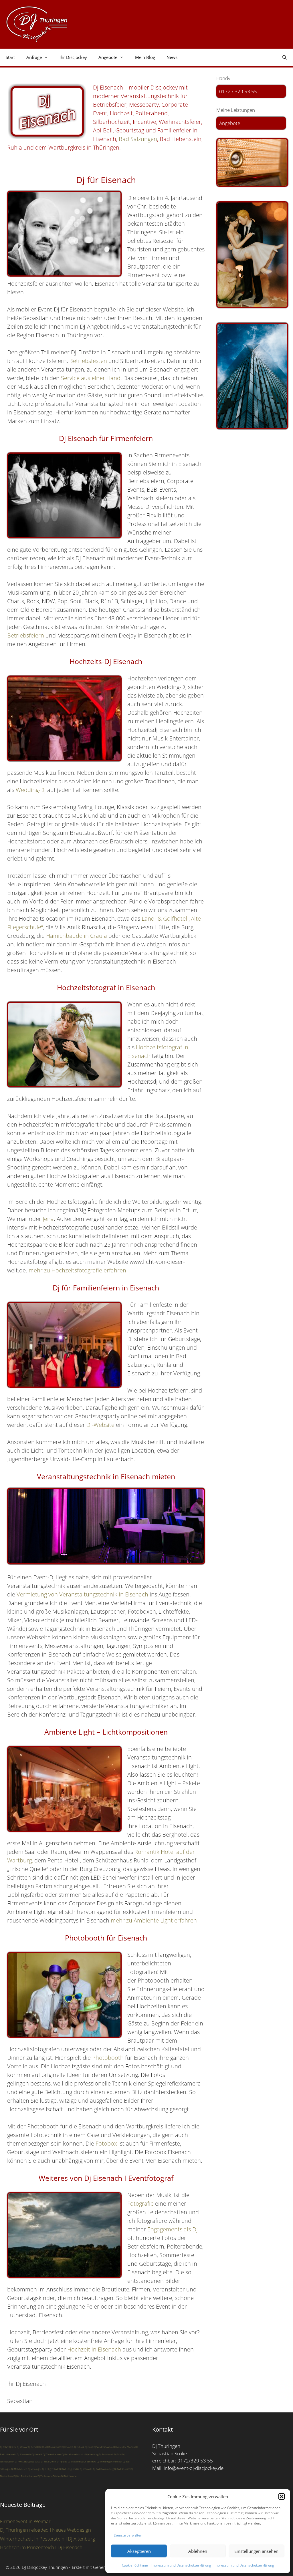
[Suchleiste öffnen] (285, 57)
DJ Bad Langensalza (69, 2469)
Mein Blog (145, 57)
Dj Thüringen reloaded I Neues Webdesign (45, 2530)
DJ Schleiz (79, 2447)
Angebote (230, 123)
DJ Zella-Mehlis (49, 2461)
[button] (282, 2496)
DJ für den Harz (88, 2461)
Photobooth (108, 2058)
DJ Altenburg (92, 2454)
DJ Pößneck (116, 2461)
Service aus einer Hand (91, 378)
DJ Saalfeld (37, 2454)
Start (10, 57)
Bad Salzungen (138, 139)
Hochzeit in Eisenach (94, 2349)
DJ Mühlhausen (19, 2469)
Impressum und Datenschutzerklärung (181, 2565)
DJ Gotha (41, 2447)
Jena (48, 1219)
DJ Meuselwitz (54, 2447)
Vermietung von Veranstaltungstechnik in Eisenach (82, 1594)
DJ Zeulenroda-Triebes (49, 2476)
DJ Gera (32, 2447)
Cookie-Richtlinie (135, 2565)
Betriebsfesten (88, 361)
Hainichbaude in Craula (77, 936)
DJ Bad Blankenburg (103, 2469)
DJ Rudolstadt (106, 2454)
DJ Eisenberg (103, 2461)
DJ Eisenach (68, 2447)
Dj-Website (100, 1425)
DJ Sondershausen (103, 2447)
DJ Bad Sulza (34, 2461)
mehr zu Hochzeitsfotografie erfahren (77, 1270)
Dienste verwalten (128, 2535)
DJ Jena (13, 2447)
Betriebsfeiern (26, 635)
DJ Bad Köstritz (122, 2469)
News (172, 57)
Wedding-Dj (31, 790)
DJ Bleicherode (69, 2476)
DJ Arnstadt (21, 2461)
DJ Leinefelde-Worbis (124, 2447)
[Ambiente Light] (251, 162)
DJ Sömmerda (24, 2454)
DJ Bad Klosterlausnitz (73, 2454)
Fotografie (140, 2203)
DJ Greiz (89, 2447)
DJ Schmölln (86, 2469)
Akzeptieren (139, 2551)
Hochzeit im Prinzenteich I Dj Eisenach (41, 2547)
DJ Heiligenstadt (50, 2469)
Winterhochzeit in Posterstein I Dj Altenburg (47, 2539)
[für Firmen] (251, 376)
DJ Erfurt (4, 2447)
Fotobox (106, 2143)
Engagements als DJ (173, 2229)
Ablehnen (198, 2551)
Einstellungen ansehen (256, 2551)
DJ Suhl (118, 2454)
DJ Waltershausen (52, 2454)
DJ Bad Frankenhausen (25, 2476)
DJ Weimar (22, 2447)
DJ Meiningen (35, 2469)
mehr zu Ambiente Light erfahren (154, 1920)
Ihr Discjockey (73, 57)
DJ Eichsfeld (74, 2461)
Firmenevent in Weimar (25, 2521)
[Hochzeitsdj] (251, 255)
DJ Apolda (62, 2461)
